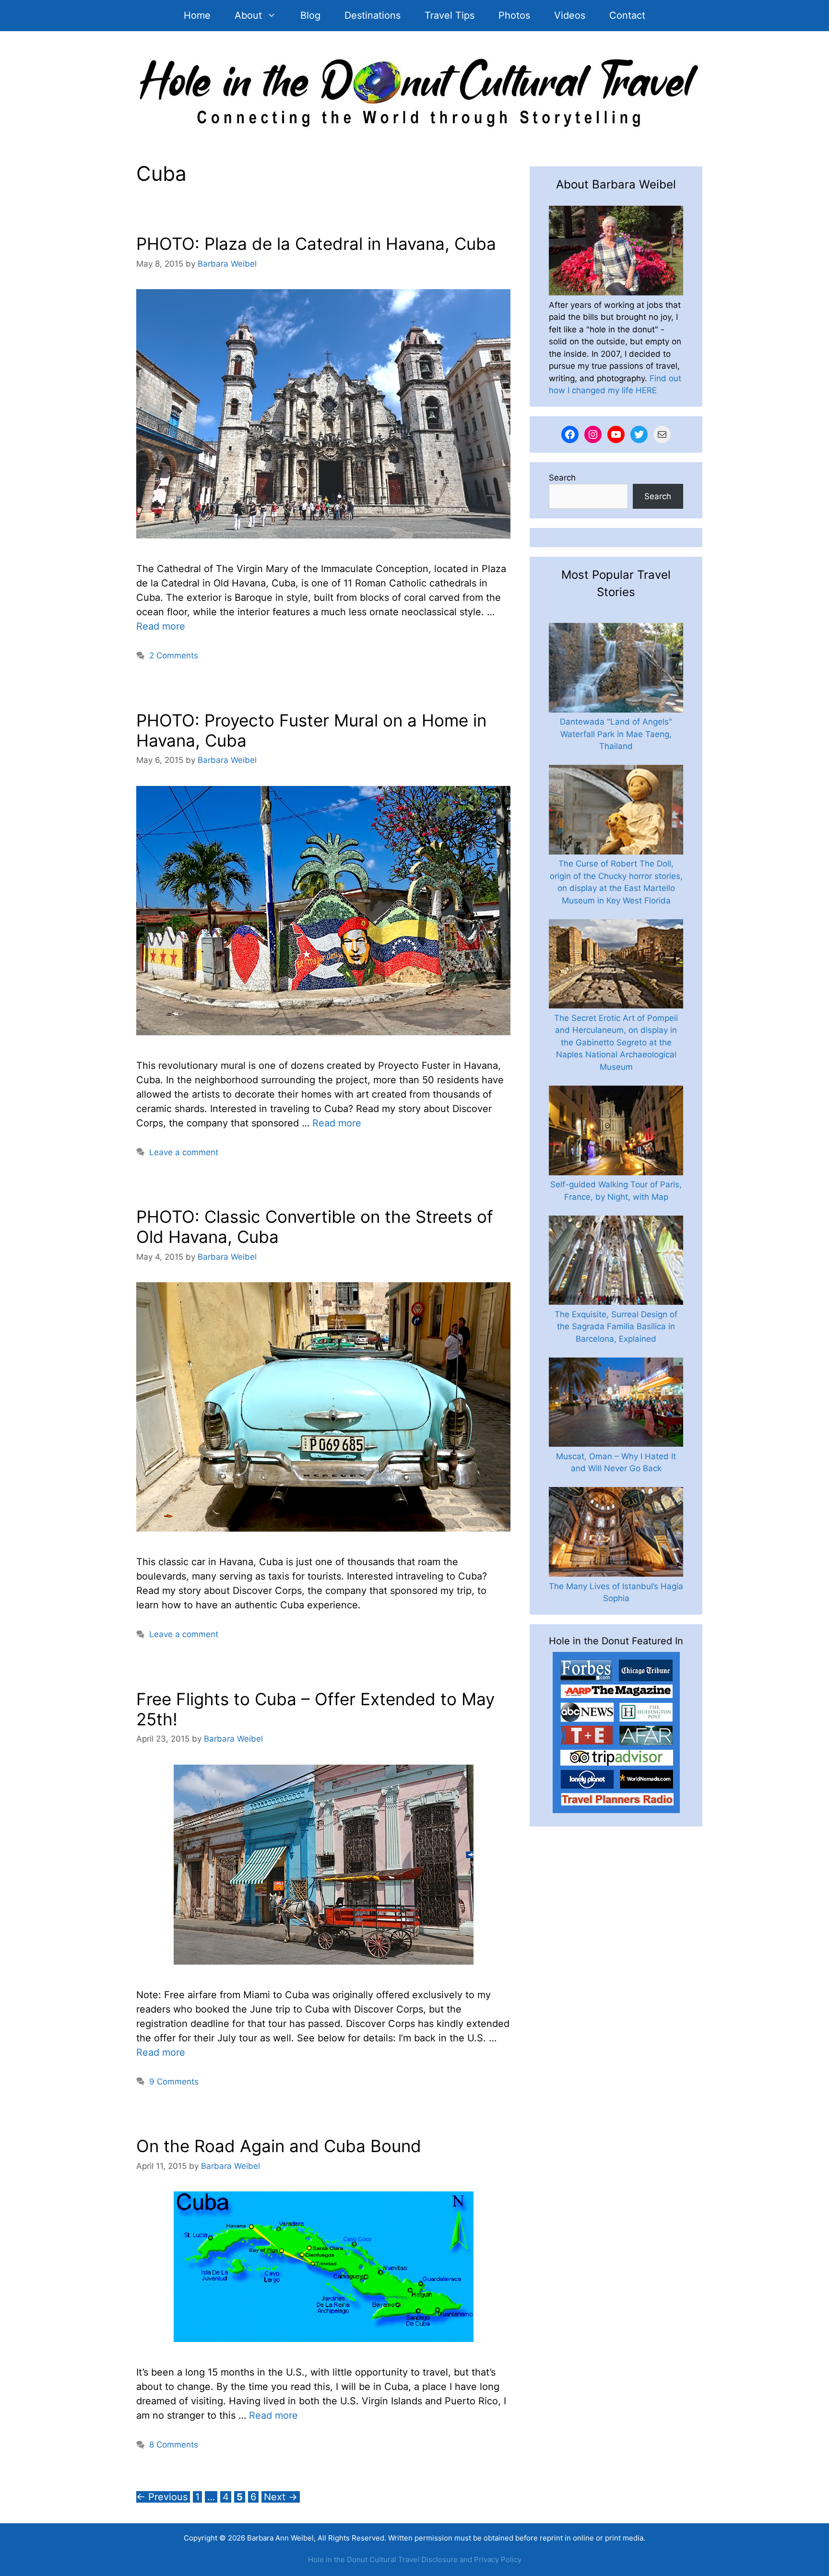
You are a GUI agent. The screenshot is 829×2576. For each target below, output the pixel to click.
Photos (514, 15)
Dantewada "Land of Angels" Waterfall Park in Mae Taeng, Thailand (616, 734)
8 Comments (174, 2445)
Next (281, 2497)
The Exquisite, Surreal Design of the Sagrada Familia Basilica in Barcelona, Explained (616, 1327)
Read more (161, 626)
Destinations (373, 15)
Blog (310, 15)
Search (562, 478)
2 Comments (174, 656)
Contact (627, 15)
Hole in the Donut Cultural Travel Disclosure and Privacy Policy (415, 2559)
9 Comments (174, 2082)
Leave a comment (184, 1152)
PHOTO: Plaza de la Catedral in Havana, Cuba (316, 244)
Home (197, 15)
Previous (162, 2497)
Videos (570, 15)
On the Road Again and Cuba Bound (279, 2146)
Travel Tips (450, 15)
